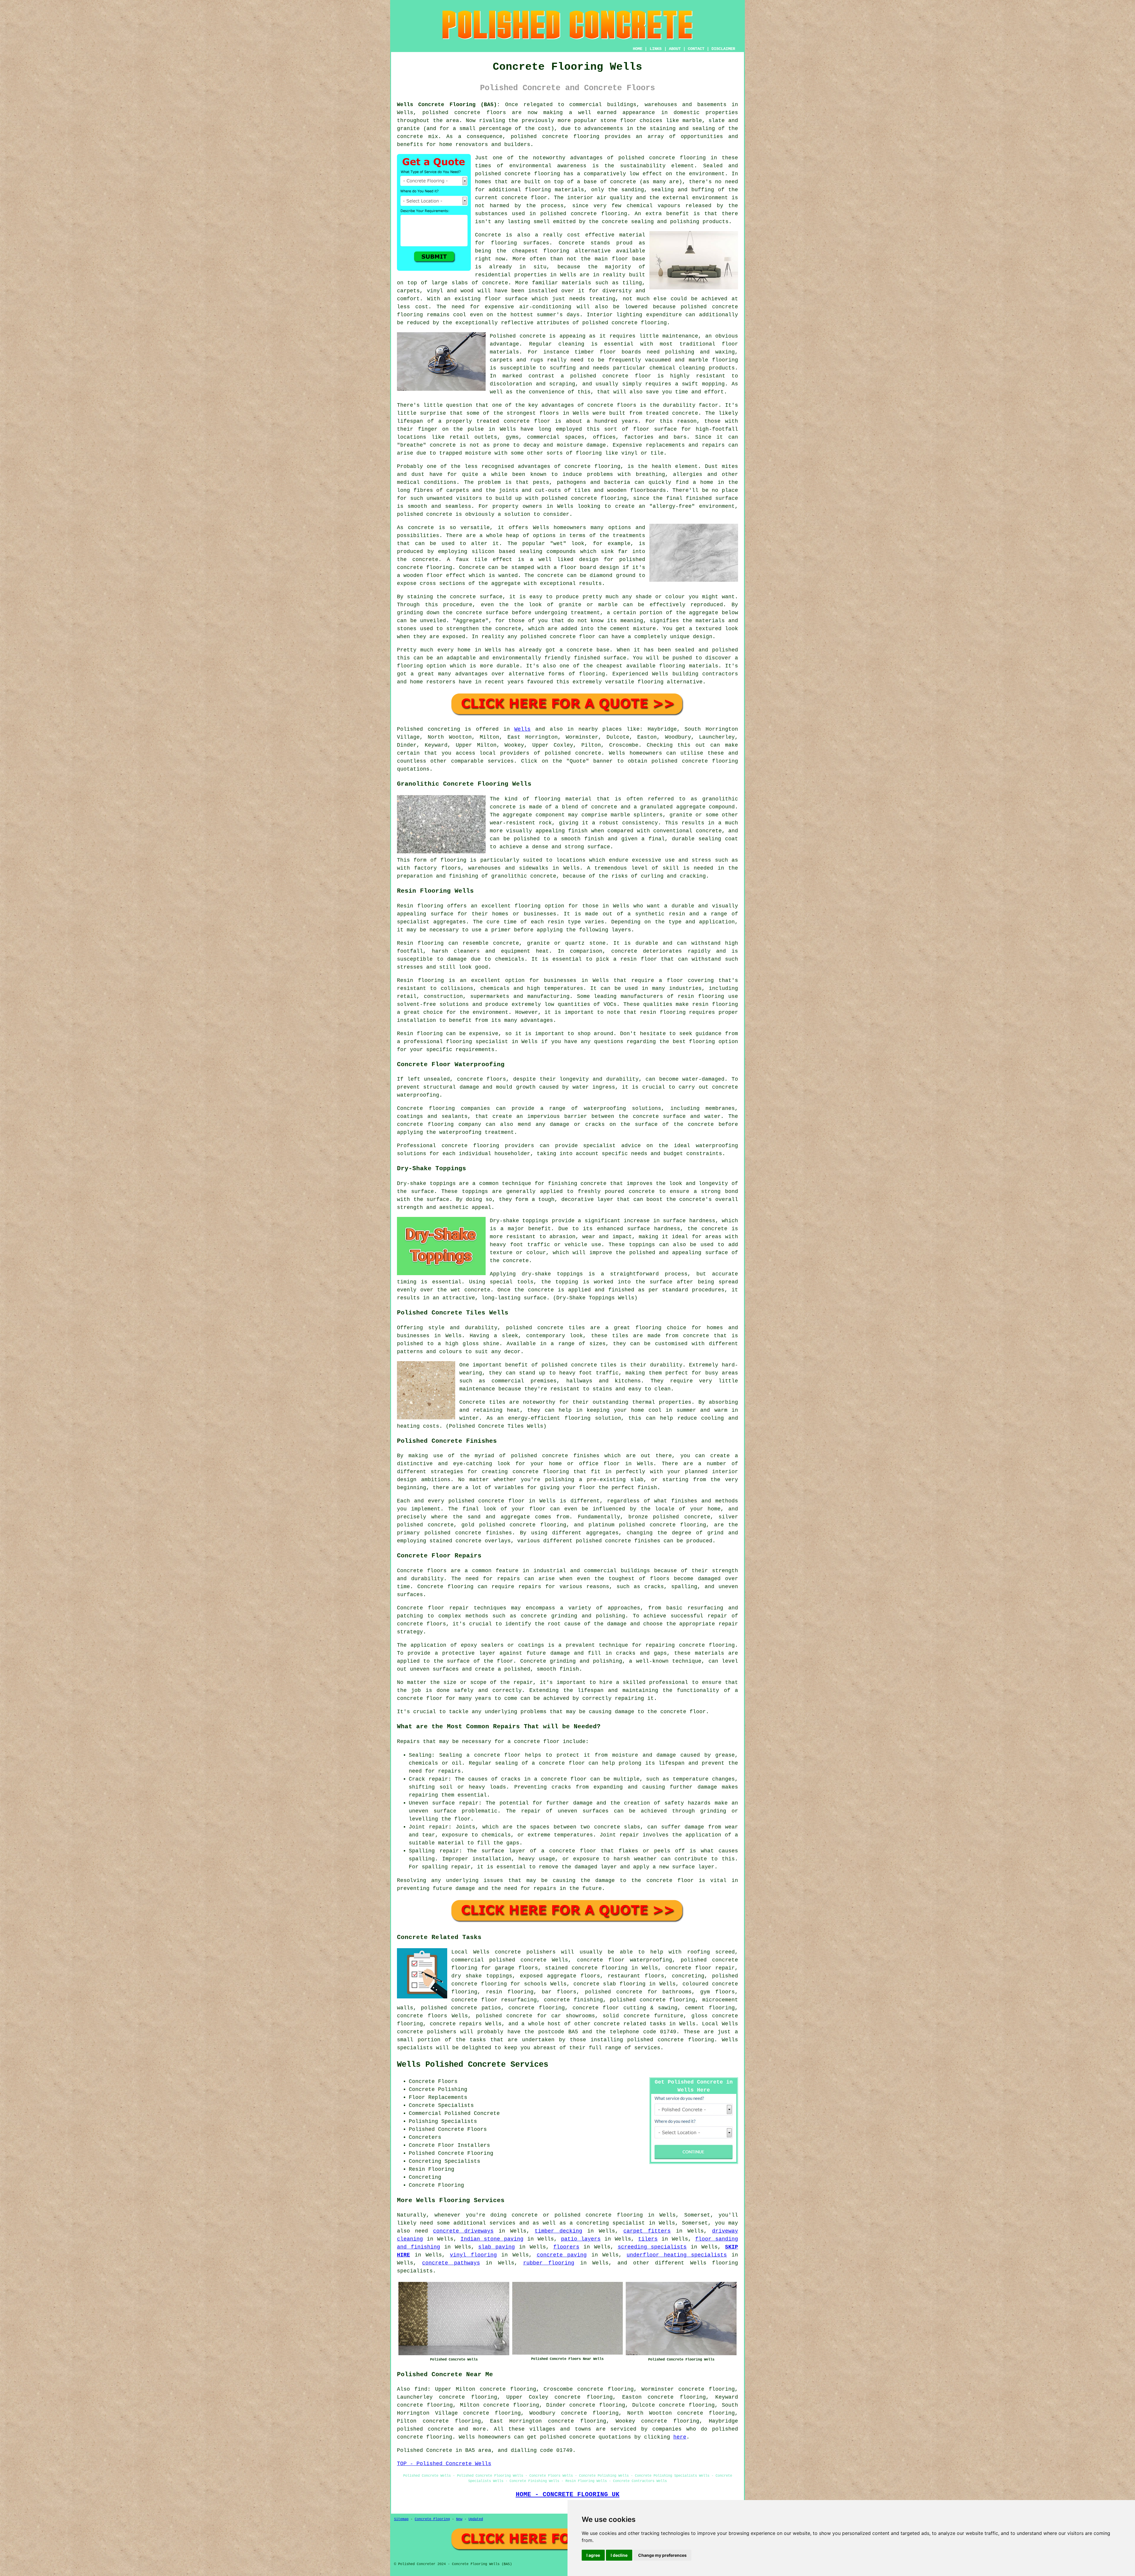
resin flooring (663, 1012)
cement (620, 629)
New (459, 2519)
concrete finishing (573, 2000)
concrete (604, 807)
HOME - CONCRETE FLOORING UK (568, 2494)
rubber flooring (549, 2263)
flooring (556, 251)
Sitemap (401, 2519)
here (680, 2437)
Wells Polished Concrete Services (473, 2065)
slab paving (497, 2247)
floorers (566, 2247)
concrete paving (562, 2255)
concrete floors (422, 2016)
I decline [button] (619, 2555)
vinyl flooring (473, 2255)
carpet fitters (647, 2231)
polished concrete (451, 113)
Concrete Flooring (432, 2519)
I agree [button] (593, 2555)
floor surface (506, 299)
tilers (648, 2239)
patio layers (581, 2239)
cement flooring (710, 2008)
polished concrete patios (461, 2008)
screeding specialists (652, 2247)
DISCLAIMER (723, 49)
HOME (638, 49)
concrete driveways (463, 2231)
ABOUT (675, 49)
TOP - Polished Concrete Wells (444, 2464)
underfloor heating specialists (677, 2255)
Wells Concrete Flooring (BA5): (449, 105)
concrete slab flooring (609, 1984)
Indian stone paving (492, 2239)
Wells (522, 729)
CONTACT (696, 49)
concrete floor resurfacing (494, 2000)
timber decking (558, 2231)
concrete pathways (451, 2263)
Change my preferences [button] (662, 2555)
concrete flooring (532, 174)
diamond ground (612, 575)
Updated (476, 2519)
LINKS (656, 49)
